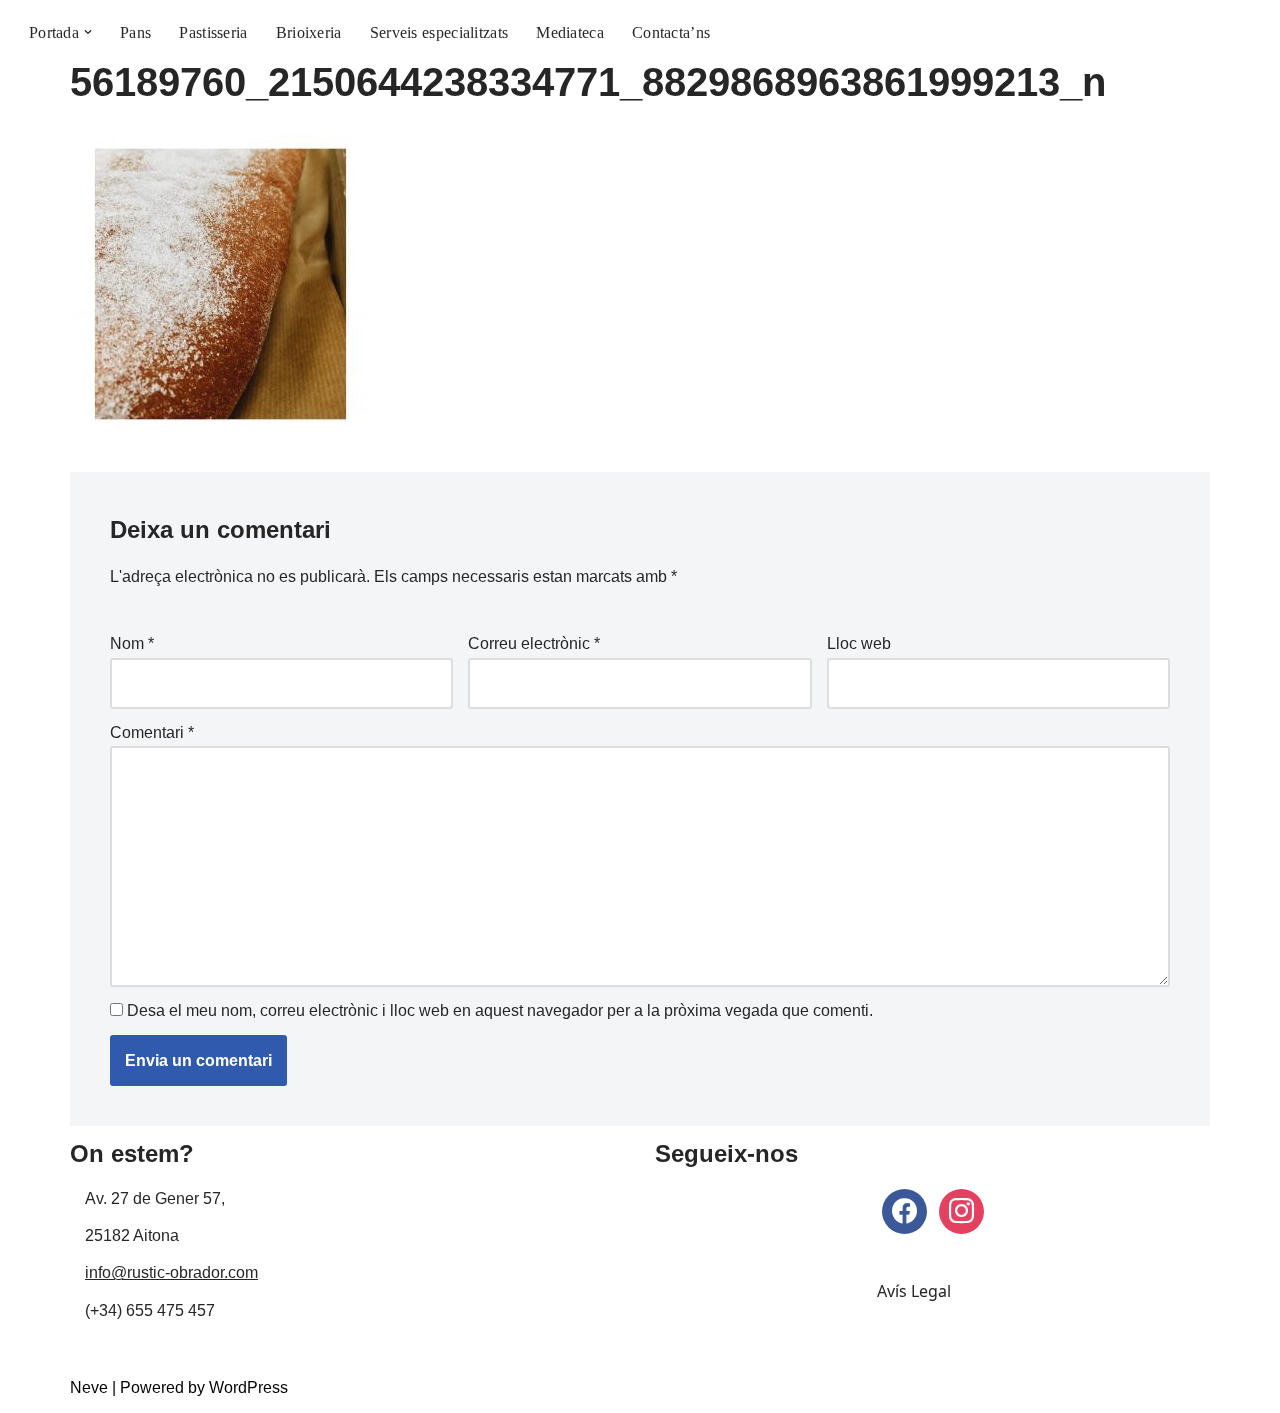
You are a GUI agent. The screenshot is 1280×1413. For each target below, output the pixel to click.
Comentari (152, 732)
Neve (89, 1387)
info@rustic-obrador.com (171, 1272)
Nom (132, 643)
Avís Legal (914, 1291)
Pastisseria (213, 32)
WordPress (248, 1387)
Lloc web (859, 643)
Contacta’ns (671, 32)
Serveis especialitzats (439, 32)
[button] (88, 32)
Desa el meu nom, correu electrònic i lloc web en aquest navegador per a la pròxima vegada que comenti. (500, 1010)
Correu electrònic (534, 643)
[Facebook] (904, 1210)
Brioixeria (309, 32)
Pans (135, 32)
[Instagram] (961, 1210)
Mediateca (570, 32)
